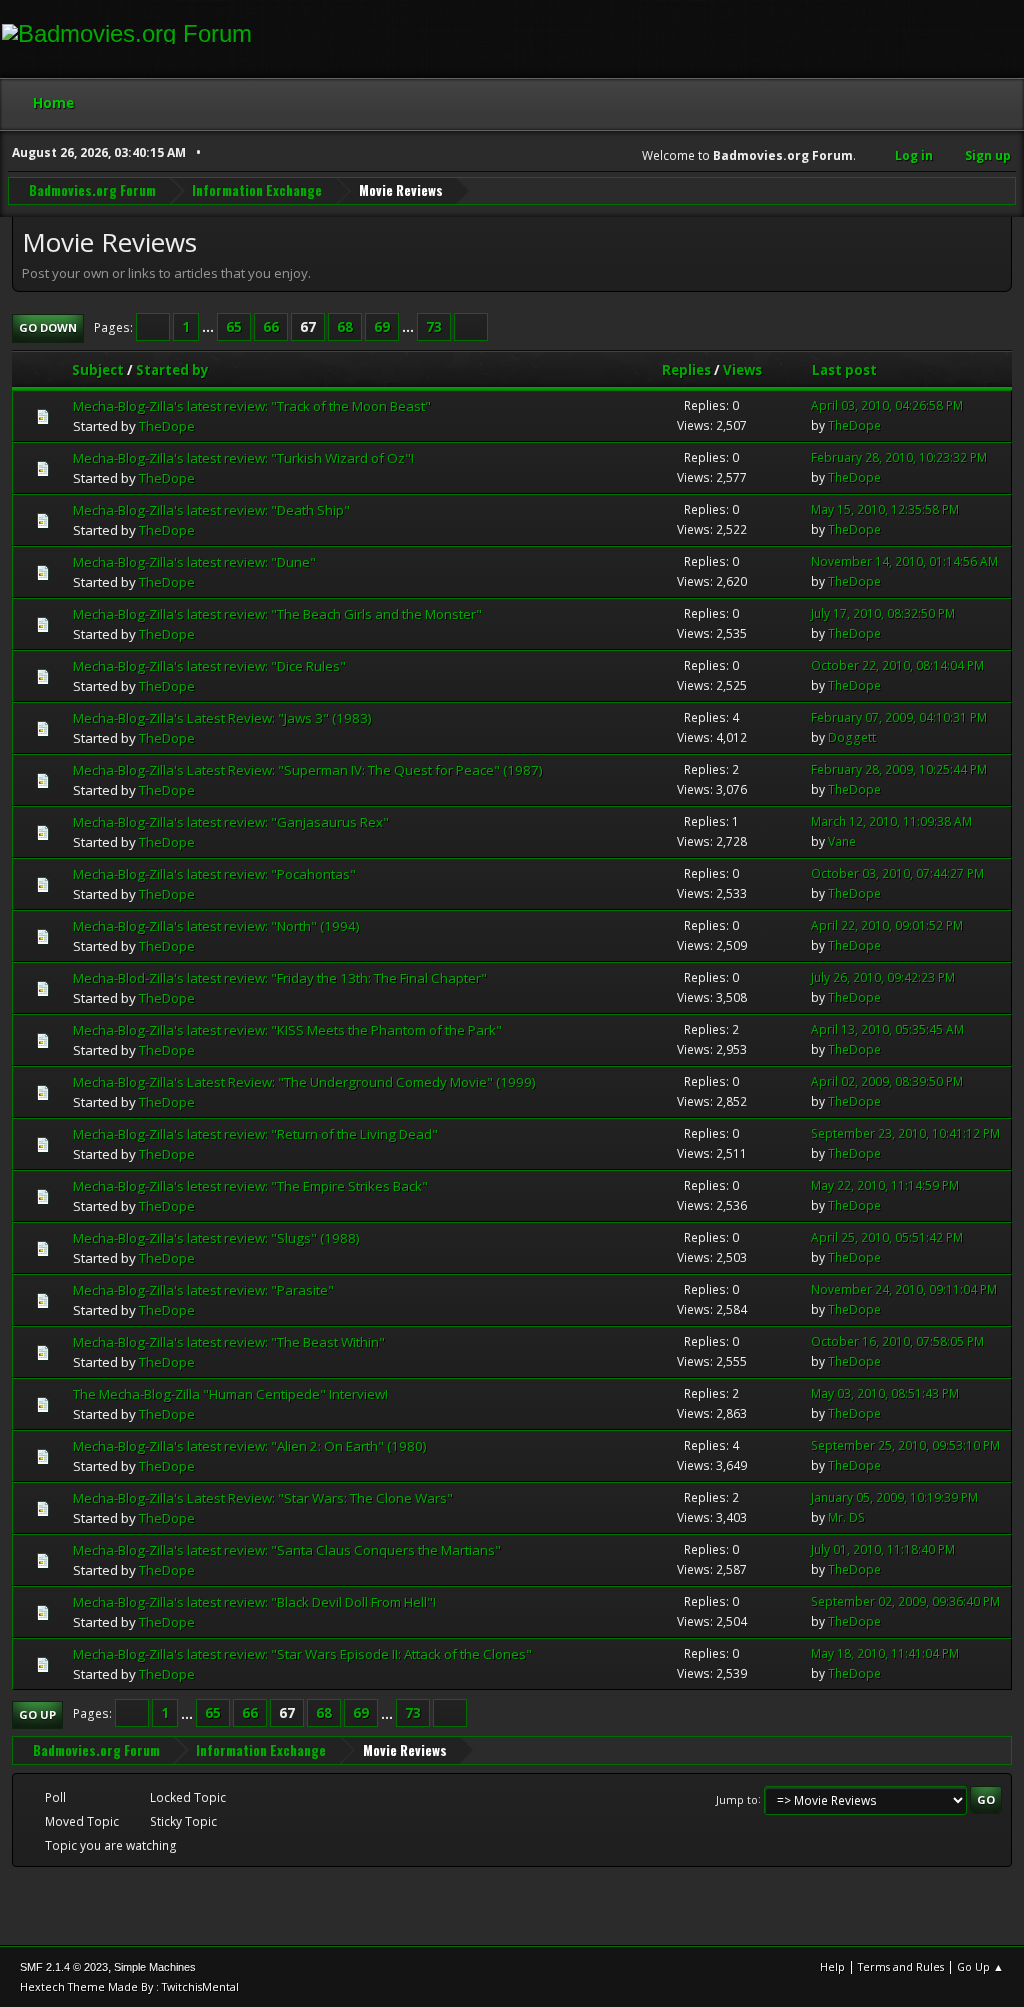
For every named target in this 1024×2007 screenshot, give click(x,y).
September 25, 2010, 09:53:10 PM (905, 1445)
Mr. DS (846, 1517)
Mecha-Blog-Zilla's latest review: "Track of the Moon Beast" (252, 406)
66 (271, 327)
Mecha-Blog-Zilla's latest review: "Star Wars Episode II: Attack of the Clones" (302, 1654)
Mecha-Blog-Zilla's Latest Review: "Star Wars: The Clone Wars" (263, 1498)
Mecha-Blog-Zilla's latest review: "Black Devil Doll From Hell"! (254, 1602)
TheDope (167, 426)
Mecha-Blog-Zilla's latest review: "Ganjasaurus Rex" (231, 822)
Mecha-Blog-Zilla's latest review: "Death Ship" (211, 510)
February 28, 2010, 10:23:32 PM (899, 457)
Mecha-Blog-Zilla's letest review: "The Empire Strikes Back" (250, 1186)
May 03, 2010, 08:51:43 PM (885, 1393)
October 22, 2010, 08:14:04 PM (897, 665)
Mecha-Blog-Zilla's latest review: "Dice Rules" (209, 666)
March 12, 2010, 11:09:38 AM (891, 821)
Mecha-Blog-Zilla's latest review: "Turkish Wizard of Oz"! (243, 458)
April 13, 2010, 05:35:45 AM (887, 1029)
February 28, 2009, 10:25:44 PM (899, 769)
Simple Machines (155, 1967)
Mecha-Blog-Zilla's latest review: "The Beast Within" (229, 1342)
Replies (686, 370)
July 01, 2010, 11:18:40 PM (883, 1549)
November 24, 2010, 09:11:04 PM (904, 1289)
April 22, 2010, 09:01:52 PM (887, 925)
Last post (844, 370)
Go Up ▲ (980, 1966)
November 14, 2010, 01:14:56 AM (904, 561)
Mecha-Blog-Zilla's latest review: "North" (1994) (216, 926)
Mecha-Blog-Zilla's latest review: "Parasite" (203, 1290)
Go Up (37, 1714)
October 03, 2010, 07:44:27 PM (897, 873)
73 (434, 327)
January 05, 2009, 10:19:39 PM (894, 1497)
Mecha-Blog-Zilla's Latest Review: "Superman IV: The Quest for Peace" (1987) (308, 770)
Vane (842, 841)
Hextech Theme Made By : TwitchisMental (129, 1986)
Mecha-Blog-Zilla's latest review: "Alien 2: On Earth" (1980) (250, 1446)
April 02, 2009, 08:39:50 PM (887, 1081)
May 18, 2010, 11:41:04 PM (885, 1653)
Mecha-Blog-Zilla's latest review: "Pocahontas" (214, 874)
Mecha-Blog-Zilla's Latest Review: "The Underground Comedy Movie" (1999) (304, 1082)
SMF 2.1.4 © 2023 (64, 1967)
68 (345, 327)
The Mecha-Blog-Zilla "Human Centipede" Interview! (230, 1394)
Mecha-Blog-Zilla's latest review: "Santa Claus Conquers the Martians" (287, 1550)
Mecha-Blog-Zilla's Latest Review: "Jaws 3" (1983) (222, 718)
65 (234, 327)
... (209, 327)
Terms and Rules (901, 1966)
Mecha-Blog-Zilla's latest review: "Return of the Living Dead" (255, 1134)
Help (832, 1966)
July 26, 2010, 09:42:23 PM (883, 977)
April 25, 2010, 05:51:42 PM (887, 1237)
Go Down (48, 327)
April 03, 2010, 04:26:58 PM (887, 405)
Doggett (852, 737)
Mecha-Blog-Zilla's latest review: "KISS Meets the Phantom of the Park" (287, 1030)
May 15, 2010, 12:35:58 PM (885, 509)
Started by (172, 370)
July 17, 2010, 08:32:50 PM (883, 613)
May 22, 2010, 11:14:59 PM (885, 1185)
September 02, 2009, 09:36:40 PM (905, 1601)
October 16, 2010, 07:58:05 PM (897, 1341)
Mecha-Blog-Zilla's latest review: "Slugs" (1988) (216, 1238)
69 (382, 327)
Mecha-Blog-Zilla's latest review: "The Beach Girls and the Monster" (277, 614)
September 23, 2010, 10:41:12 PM (905, 1133)
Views (742, 370)
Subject (98, 370)
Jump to (737, 1798)
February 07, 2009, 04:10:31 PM (899, 717)
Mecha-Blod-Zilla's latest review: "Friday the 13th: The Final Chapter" (280, 978)
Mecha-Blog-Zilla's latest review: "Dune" (194, 562)
